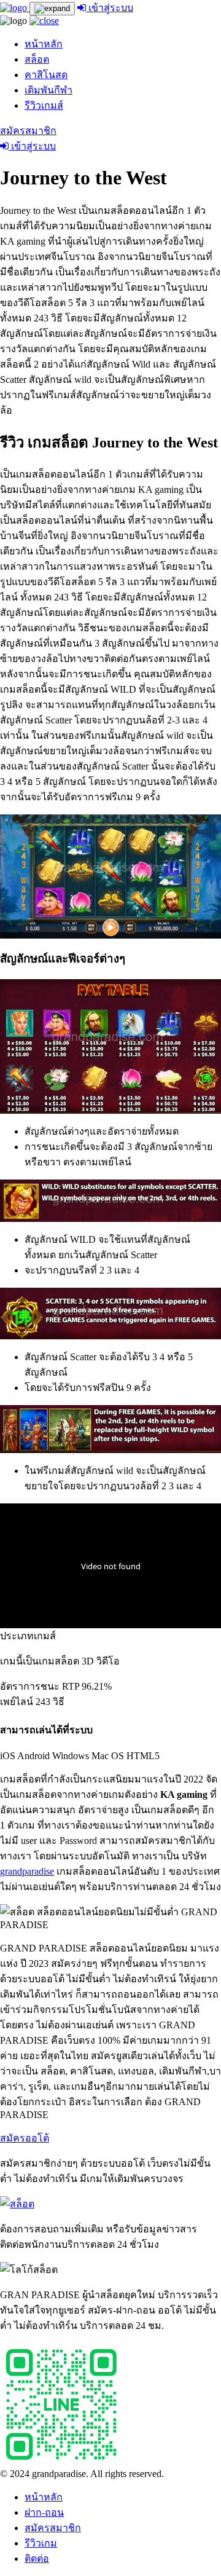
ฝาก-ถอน (44, 2512)
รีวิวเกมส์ (44, 105)
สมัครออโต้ (25, 2138)
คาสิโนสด (46, 75)
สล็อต (37, 59)
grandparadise (27, 1871)
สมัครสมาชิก (28, 131)
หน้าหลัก (44, 44)
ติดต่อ (37, 2558)
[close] (44, 21)
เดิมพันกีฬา (48, 90)
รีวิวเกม (41, 2543)
